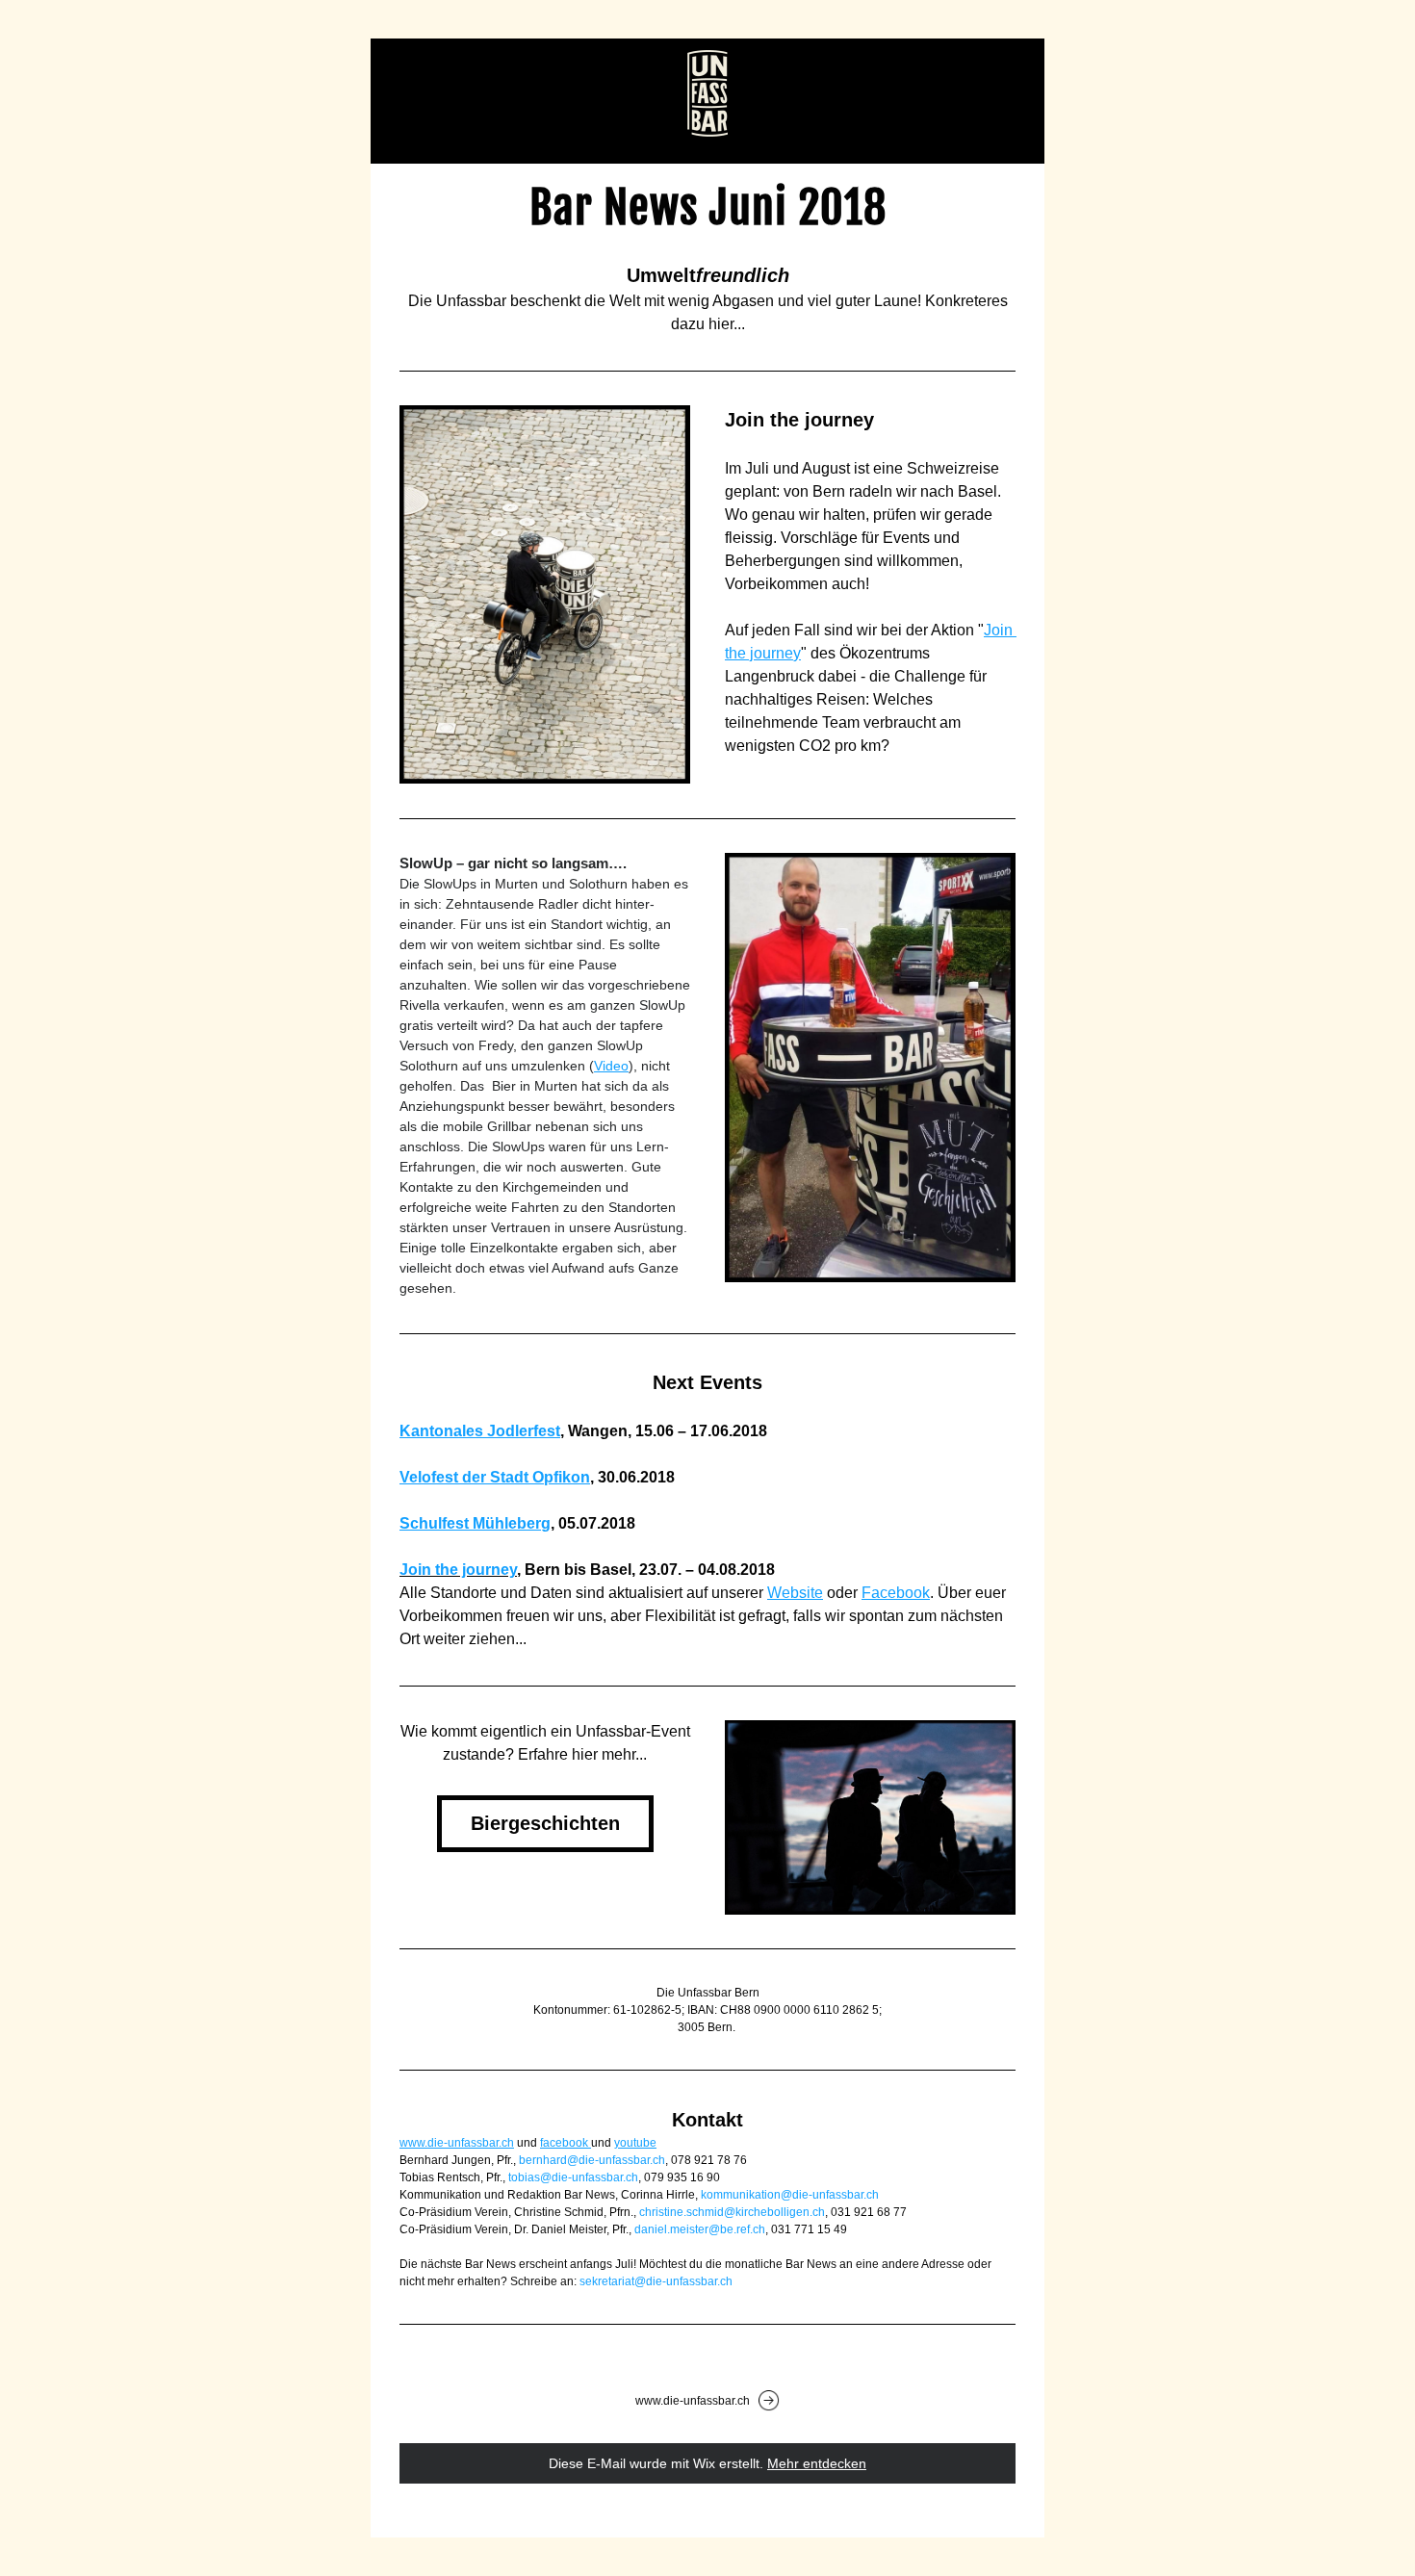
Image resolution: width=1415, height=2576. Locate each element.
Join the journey (458, 1570)
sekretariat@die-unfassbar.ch (656, 2281)
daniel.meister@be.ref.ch (700, 2229)
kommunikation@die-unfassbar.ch (790, 2195)
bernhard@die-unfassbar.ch (592, 2160)
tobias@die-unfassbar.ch (573, 2177)
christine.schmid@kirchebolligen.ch (732, 2212)
